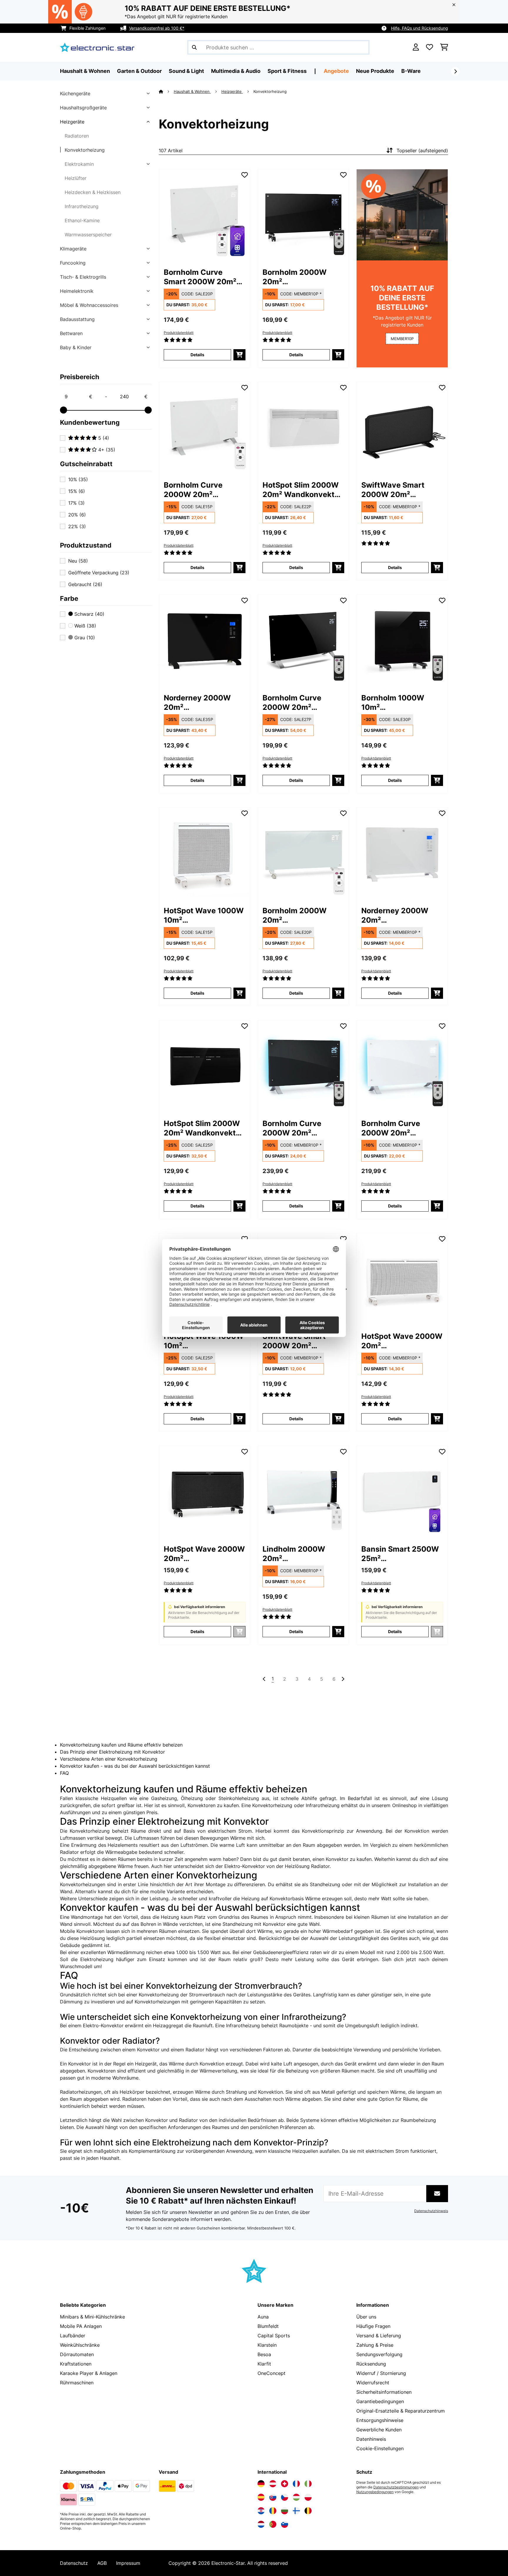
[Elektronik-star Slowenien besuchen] (285, 2524)
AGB (102, 2563)
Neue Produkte (375, 71)
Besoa (264, 2354)
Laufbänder (73, 2336)
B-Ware (411, 71)
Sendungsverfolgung (379, 2354)
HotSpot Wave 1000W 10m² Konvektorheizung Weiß (204, 915)
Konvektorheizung (85, 150)
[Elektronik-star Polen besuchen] (308, 2497)
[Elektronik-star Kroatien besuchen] (261, 2511)
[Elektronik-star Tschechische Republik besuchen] (285, 2497)
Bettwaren (71, 333)
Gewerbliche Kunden (379, 2430)
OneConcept (271, 2373)
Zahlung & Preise (375, 2345)
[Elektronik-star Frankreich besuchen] (296, 2484)
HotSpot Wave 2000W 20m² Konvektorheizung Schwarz (204, 1554)
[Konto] (416, 47)
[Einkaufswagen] (444, 47)
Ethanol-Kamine (82, 220)
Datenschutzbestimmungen (396, 2487)
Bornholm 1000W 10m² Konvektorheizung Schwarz (395, 703)
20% (77, 515)
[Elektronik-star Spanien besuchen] (261, 2497)
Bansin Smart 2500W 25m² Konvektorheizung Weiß (400, 1554)
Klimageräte (73, 249)
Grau (84, 638)
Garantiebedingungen (380, 2401)
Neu (78, 561)
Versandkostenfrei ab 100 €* (157, 28)
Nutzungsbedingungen (375, 2492)
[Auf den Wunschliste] (245, 175)
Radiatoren (77, 136)
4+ (106, 450)
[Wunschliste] (430, 47)
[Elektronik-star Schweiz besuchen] (285, 2484)
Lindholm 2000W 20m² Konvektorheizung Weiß (296, 1554)
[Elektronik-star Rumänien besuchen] (273, 2511)
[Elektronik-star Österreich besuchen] (273, 2484)
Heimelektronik (77, 291)
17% (76, 503)
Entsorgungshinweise (380, 2420)
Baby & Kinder (76, 347)
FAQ (64, 1773)
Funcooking (73, 263)
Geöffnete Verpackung (99, 573)
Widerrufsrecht (373, 2383)
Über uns (366, 2317)
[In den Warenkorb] (239, 355)
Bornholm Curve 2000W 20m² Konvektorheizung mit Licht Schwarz (303, 1128)
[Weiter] (455, 71)
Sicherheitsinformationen (384, 2392)
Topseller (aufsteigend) (422, 150)
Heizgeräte (72, 122)
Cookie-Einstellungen (380, 2448)
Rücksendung (371, 2364)
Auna (263, 2317)
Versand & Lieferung (379, 2336)
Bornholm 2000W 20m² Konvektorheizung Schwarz (296, 277)
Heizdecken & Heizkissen (93, 192)
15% (77, 491)
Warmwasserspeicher (88, 235)
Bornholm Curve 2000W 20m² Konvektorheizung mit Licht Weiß (401, 1128)
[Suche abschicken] (194, 47)
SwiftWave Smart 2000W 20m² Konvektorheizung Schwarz (395, 490)
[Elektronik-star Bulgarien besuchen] (285, 2511)
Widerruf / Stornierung (381, 2373)
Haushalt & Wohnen (192, 91)
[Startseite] (166, 91)
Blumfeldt (268, 2326)
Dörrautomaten (77, 2354)
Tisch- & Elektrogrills (83, 277)
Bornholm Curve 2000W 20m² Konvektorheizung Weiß (197, 490)
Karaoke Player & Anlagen (89, 2373)
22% (77, 526)
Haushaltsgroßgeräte (83, 108)
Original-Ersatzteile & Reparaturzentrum (401, 2411)
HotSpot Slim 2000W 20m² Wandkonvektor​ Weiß (302, 490)
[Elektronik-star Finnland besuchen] (296, 2511)
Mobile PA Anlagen (81, 2326)
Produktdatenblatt (179, 333)
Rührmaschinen (77, 2383)
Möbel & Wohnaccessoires (89, 305)
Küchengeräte (75, 93)
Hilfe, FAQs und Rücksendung (420, 28)
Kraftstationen (76, 2364)
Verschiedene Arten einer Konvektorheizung (109, 1759)
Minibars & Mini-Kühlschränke (92, 2317)
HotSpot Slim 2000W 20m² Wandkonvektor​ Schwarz (203, 1128)
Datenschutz (74, 2563)
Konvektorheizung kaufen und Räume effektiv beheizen (121, 1745)
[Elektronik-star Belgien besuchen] (308, 2511)
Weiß (85, 626)
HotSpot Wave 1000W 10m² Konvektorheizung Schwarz (204, 1341)
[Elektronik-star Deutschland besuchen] (261, 2484)
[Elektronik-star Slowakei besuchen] (273, 2497)
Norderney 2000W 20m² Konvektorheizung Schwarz (197, 703)
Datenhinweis (371, 2439)
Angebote (336, 71)
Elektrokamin (79, 164)
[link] (205, 215)
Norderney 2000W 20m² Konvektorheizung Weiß (395, 915)
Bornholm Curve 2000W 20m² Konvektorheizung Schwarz (296, 703)
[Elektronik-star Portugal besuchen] (273, 2524)
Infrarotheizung (82, 206)
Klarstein (267, 2345)
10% (78, 479)
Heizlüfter (76, 178)
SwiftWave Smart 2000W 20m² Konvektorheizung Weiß (296, 1341)
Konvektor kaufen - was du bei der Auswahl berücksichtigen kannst (135, 1766)
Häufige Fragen (373, 2326)
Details (197, 355)
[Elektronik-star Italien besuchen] (308, 2484)
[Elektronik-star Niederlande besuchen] (261, 2524)
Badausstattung (77, 319)
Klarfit (264, 2364)
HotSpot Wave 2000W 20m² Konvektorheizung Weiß (402, 1341)
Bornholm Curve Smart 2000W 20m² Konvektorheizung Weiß (200, 277)
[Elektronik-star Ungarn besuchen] (296, 2497)
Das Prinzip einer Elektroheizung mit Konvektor (112, 1752)
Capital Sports (274, 2336)
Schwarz (89, 614)
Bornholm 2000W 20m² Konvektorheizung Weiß (296, 915)
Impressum (128, 2563)
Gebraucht (85, 584)
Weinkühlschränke (80, 2345)
